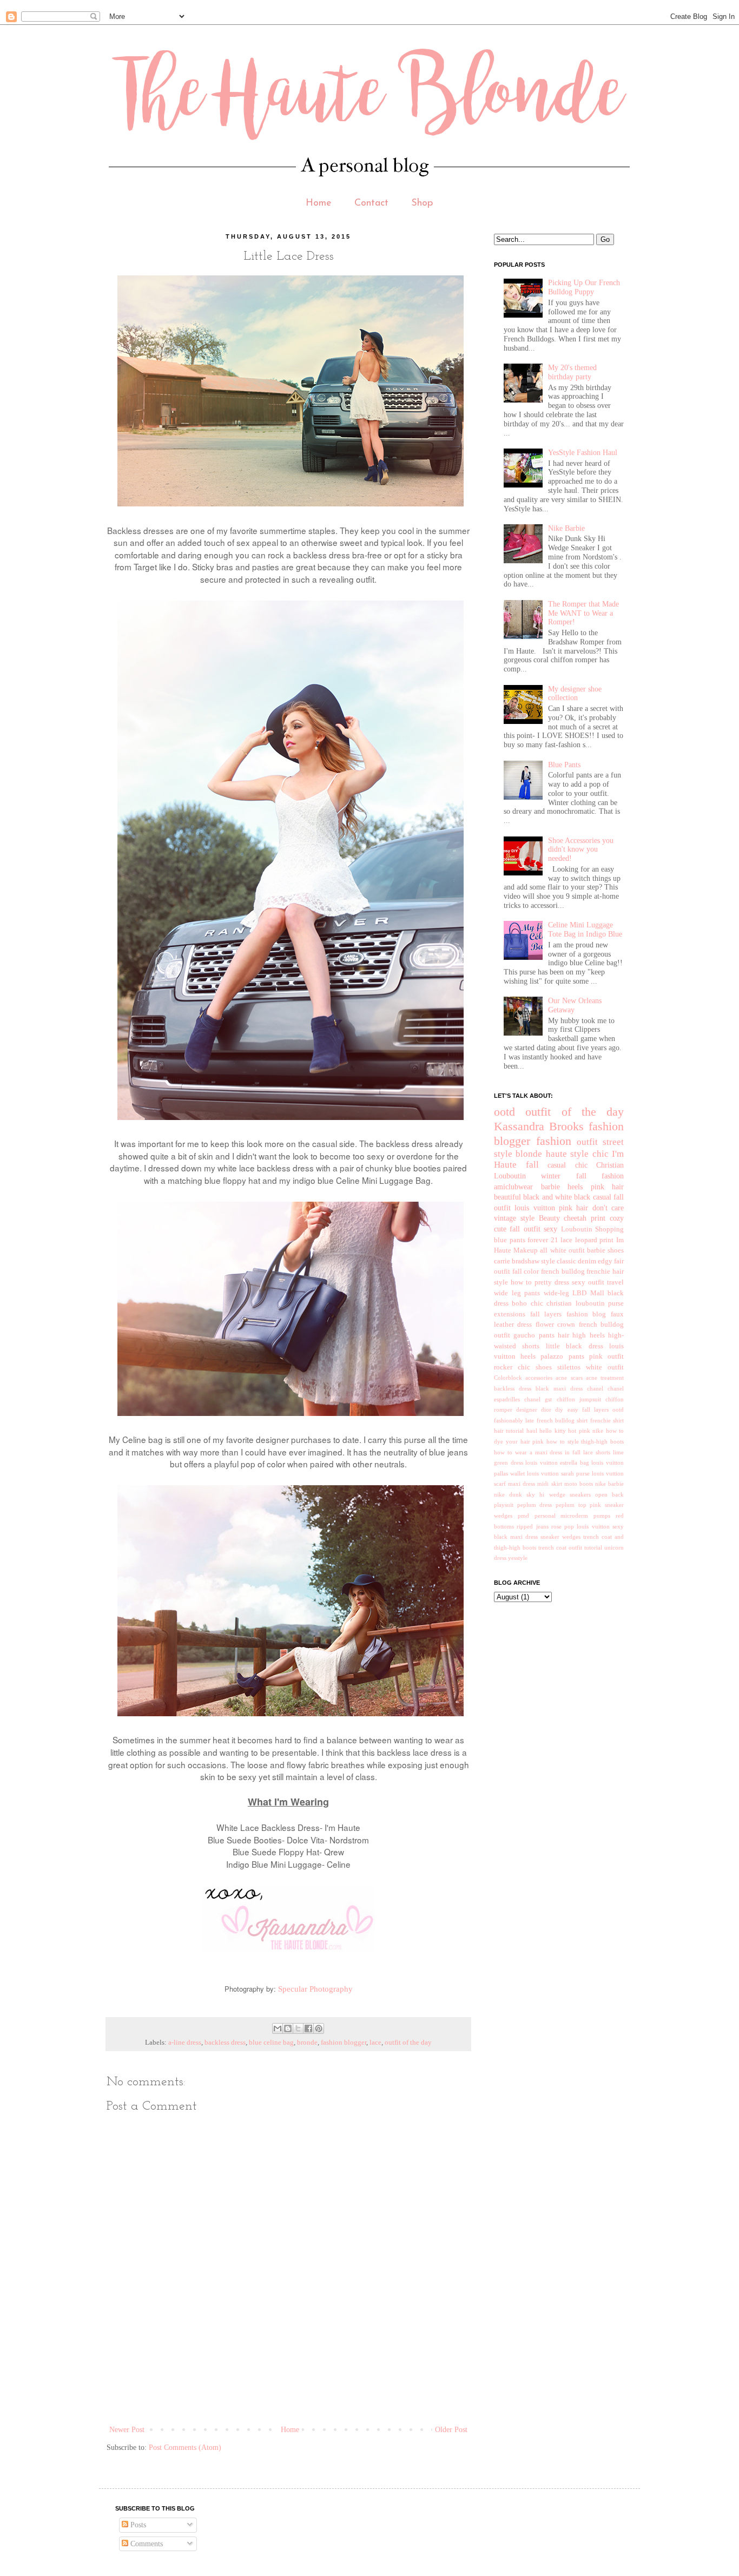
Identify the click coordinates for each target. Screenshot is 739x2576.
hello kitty (552, 1431)
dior (546, 1409)
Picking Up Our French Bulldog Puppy (584, 287)
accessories (539, 1378)
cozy (617, 1218)
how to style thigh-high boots (585, 1441)
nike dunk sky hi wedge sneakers (542, 1494)
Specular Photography (315, 1989)
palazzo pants (562, 1356)
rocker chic (512, 1367)
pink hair (608, 1187)
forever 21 (543, 1240)
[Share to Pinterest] (319, 2028)
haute (556, 1154)
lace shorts (597, 1452)
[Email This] (278, 2028)
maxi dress (522, 1484)
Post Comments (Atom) (185, 2447)
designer (527, 1409)
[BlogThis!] (288, 2028)
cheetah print (585, 1218)
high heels (588, 1335)
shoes (544, 1367)
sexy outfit (588, 1282)
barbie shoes (605, 1250)
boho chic (527, 1303)
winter (551, 1176)
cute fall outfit (517, 1229)
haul (532, 1431)
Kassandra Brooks (539, 1126)
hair (563, 1335)
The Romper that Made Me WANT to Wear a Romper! (583, 613)
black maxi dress (559, 1388)
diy (559, 1409)
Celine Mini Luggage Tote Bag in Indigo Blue (585, 930)
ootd (504, 1112)
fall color (526, 1271)
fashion (554, 1141)
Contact (371, 203)
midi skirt (549, 1484)
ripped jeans (532, 1526)
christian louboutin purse (585, 1303)
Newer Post (127, 2430)
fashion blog (586, 1314)
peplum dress (535, 1505)
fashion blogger (344, 2043)
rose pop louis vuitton (580, 1526)
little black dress (575, 1346)
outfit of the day (408, 2043)
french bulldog (563, 1271)
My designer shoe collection (575, 694)
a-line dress (185, 2043)
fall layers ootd (603, 1409)
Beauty (549, 1218)
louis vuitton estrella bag (557, 1462)
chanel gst (538, 1399)
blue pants (510, 1240)
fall (532, 1165)
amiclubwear (513, 1187)
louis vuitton (535, 1208)
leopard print (595, 1240)
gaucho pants (534, 1335)
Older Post (451, 2430)
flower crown (555, 1325)
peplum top (571, 1505)
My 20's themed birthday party (572, 372)
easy (573, 1409)
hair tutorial (509, 1431)
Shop (422, 203)
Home (319, 203)
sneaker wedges (560, 1537)
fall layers (546, 1314)
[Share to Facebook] (308, 2028)
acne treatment (605, 1378)
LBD (579, 1293)
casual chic (568, 1165)
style (579, 1154)
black (582, 1197)
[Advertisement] (303, 2385)
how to (521, 1282)
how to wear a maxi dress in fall (537, 1452)
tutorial (593, 1547)
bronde (307, 2043)
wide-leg (556, 1293)
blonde (529, 1154)
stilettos (569, 1367)
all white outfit (562, 1250)
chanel (595, 1388)
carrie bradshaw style (524, 1261)
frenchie (598, 1271)
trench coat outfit (560, 1547)
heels (575, 1187)
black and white (547, 1197)
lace (375, 2043)
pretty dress (552, 1282)
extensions (510, 1314)
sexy (550, 1229)
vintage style (514, 1218)
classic (566, 1261)
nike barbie (609, 1484)
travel (615, 1282)
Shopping (609, 1229)
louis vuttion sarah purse (558, 1473)
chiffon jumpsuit (579, 1399)
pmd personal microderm (553, 1516)
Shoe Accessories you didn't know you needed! (581, 850)
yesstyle (518, 1558)
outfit (587, 1142)
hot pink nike (586, 1431)
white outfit (605, 1367)
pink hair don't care (591, 1208)
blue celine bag (271, 2043)
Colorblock (508, 1378)
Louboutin (577, 1229)
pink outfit (606, 1356)
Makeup (526, 1250)
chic (601, 1154)
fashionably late (514, 1420)
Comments (146, 2544)
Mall (597, 1293)
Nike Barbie (566, 528)
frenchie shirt (607, 1420)
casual (602, 1197)
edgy (605, 1261)
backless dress (225, 2043)
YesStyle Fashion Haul (583, 453)
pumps (602, 1516)
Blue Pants (564, 765)
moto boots (579, 1484)
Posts (137, 2525)
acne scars (569, 1378)
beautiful (507, 1197)
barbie (550, 1187)
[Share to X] (298, 2028)
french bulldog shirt (562, 1420)
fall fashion (600, 1176)
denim (587, 1261)
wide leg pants (517, 1293)
